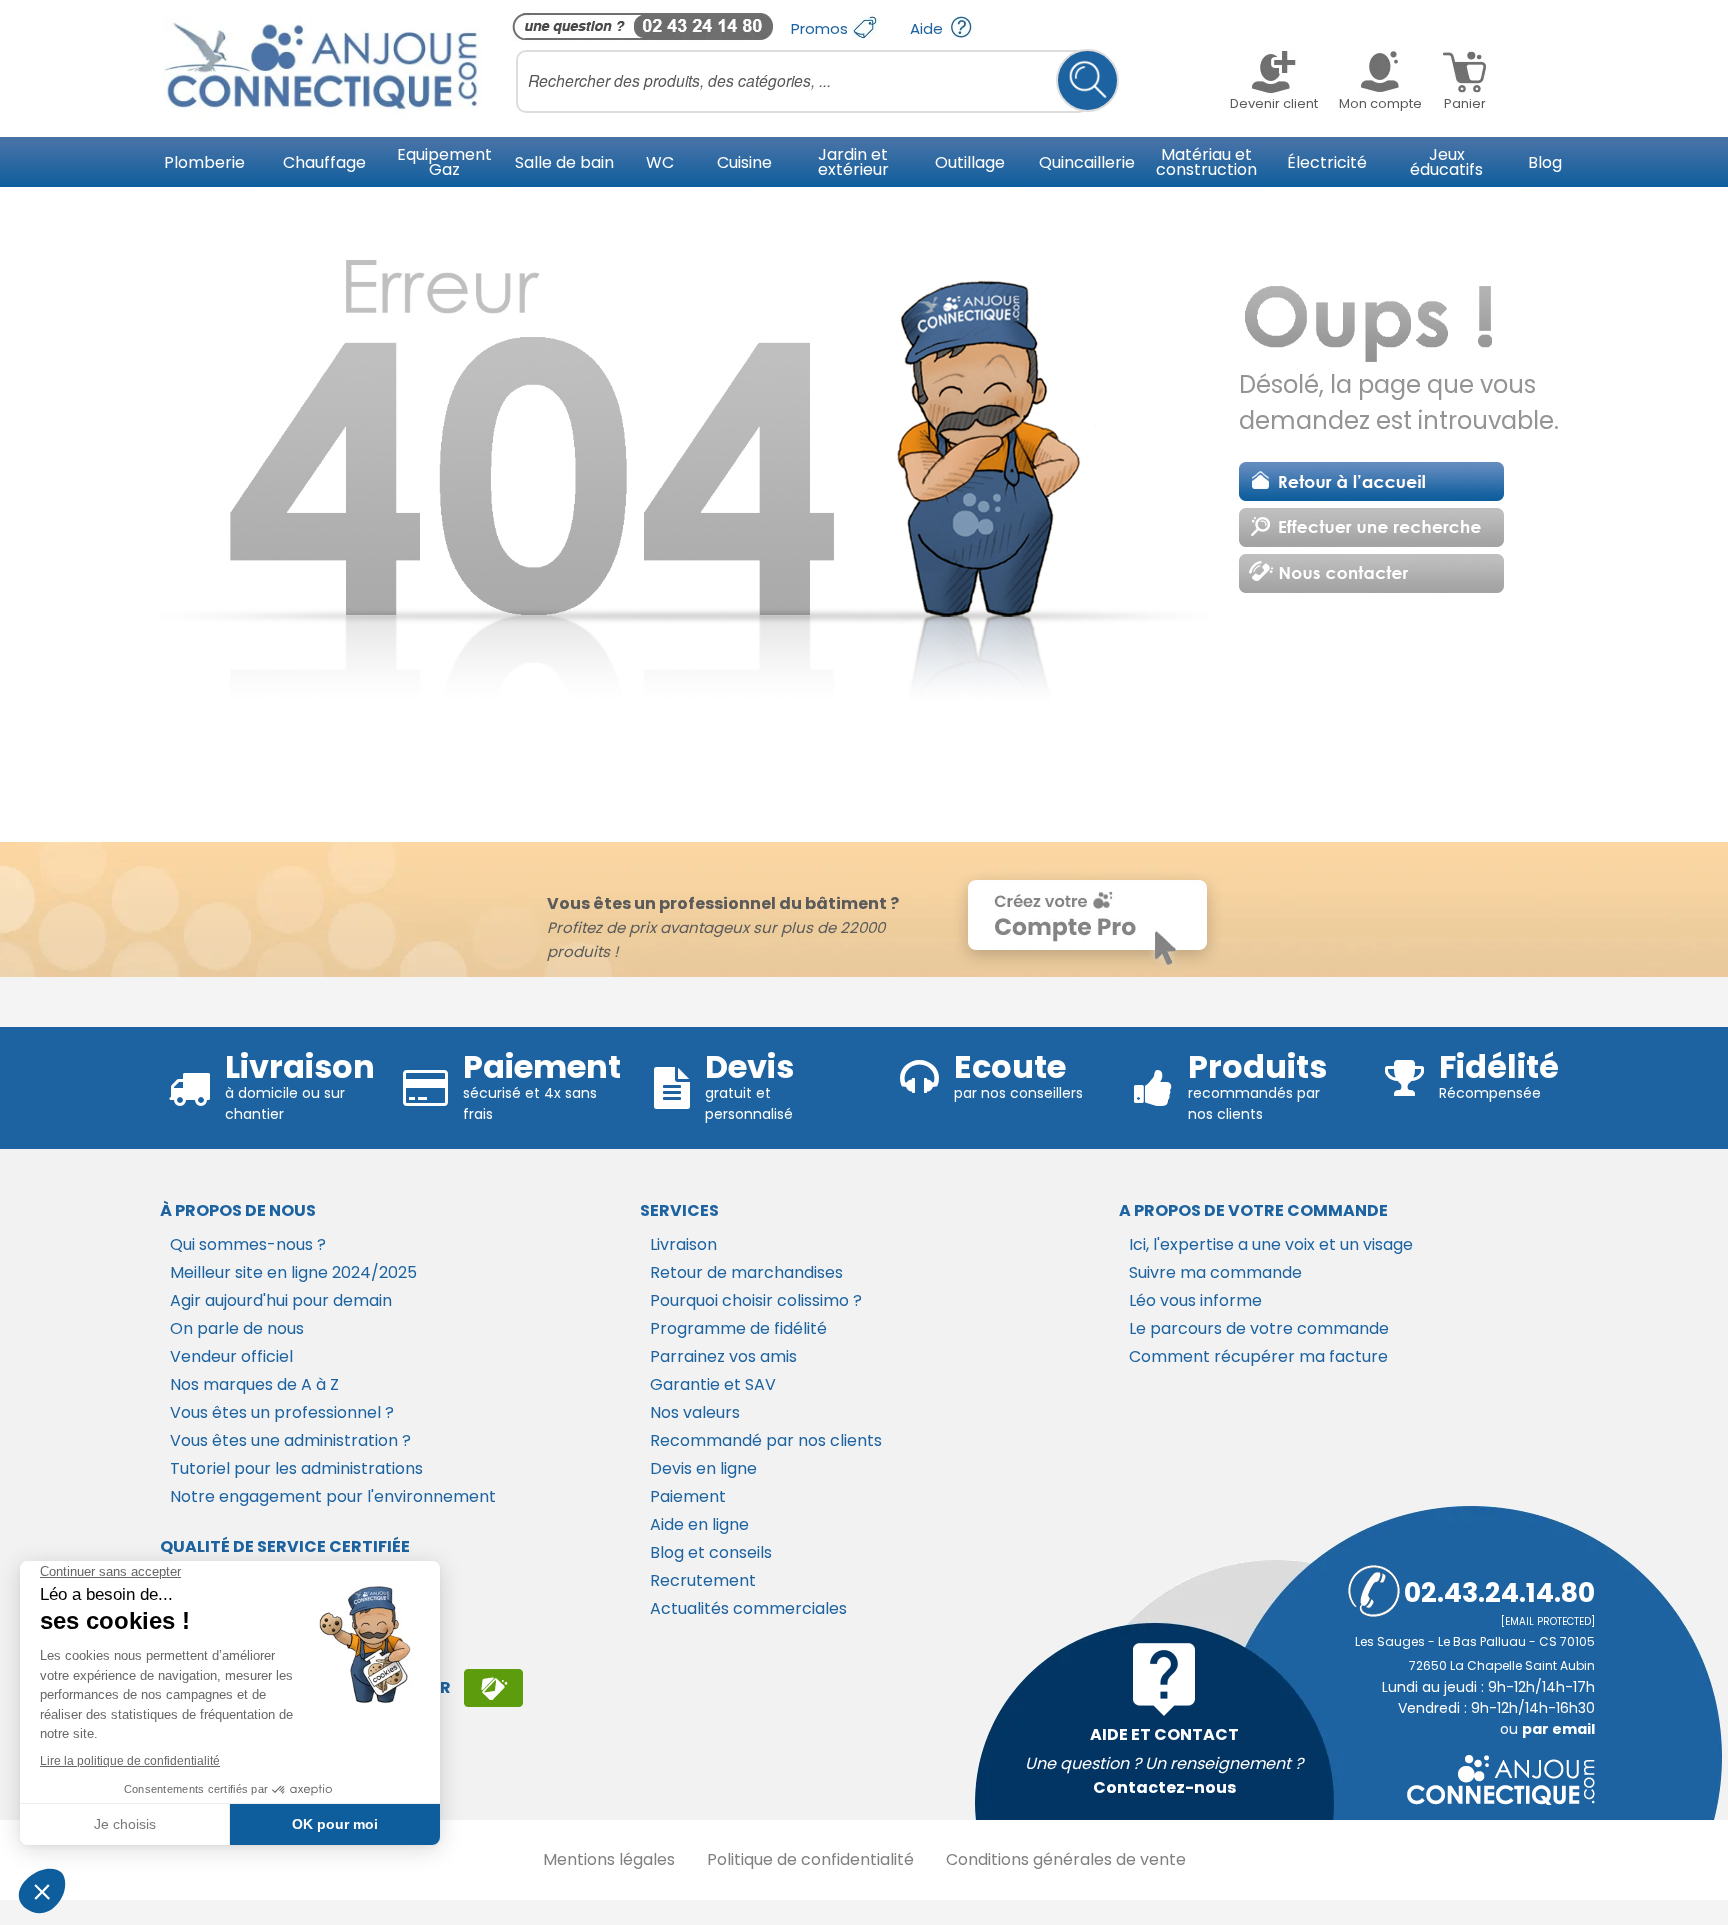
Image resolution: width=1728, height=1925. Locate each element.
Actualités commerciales (748, 1608)
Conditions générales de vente (1066, 1859)
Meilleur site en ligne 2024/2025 (293, 1272)
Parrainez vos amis (723, 1356)
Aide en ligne (699, 1524)
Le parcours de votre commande (1259, 1328)
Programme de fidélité (738, 1328)
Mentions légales (609, 1859)
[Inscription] (493, 1688)
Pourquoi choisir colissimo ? (756, 1300)
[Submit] (1087, 80)
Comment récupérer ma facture (1258, 1356)
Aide (928, 28)
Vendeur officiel (231, 1356)
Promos (821, 28)
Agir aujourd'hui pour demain (281, 1300)
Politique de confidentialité (810, 1859)
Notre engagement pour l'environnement (333, 1496)
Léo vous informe (1195, 1300)
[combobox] (817, 81)
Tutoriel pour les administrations (296, 1468)
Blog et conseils (711, 1552)
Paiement (688, 1496)
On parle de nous (237, 1328)
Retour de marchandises (746, 1272)
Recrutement (703, 1580)
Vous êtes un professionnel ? (282, 1412)
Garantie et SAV (713, 1384)
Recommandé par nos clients (766, 1440)
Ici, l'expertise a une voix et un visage (1271, 1244)
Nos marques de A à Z (254, 1384)
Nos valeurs (695, 1412)
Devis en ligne (703, 1468)
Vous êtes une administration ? (290, 1440)
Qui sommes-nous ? (248, 1244)
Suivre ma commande (1215, 1272)
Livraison (683, 1244)
